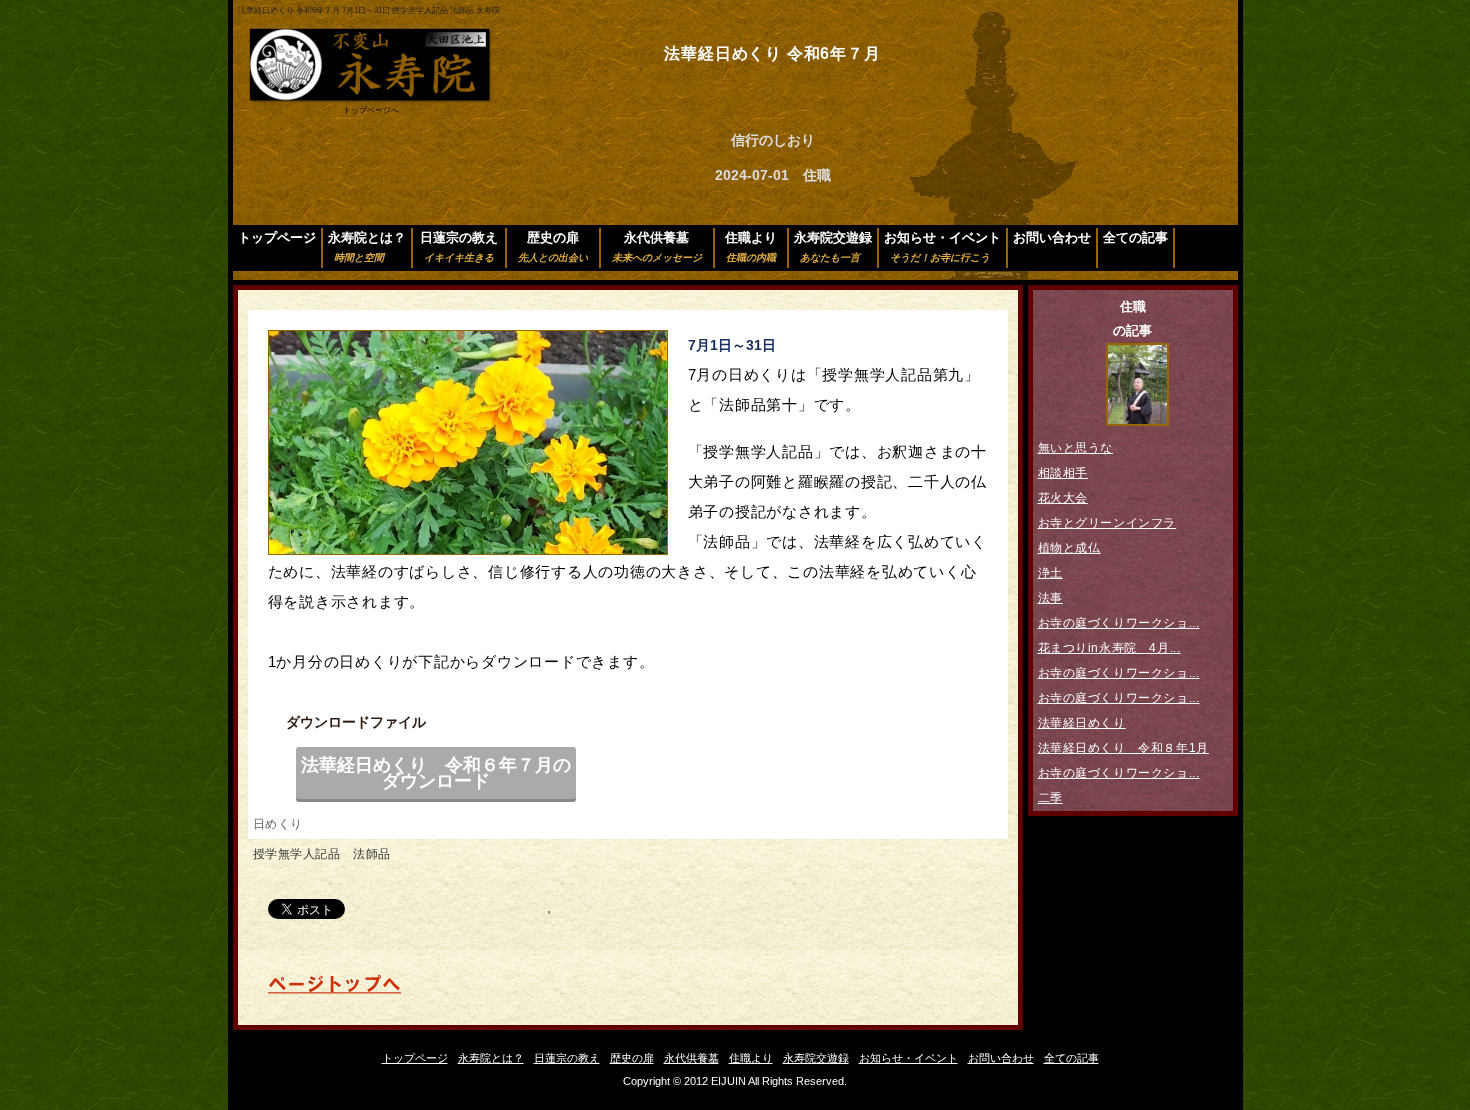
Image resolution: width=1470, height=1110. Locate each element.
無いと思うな (1076, 448)
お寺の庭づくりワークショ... (1119, 623)
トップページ (277, 237)
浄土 (1050, 573)
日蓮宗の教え (459, 246)
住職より (751, 246)
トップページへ (371, 110)
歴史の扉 (553, 246)
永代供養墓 (657, 246)
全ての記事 (1135, 237)
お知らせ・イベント (942, 246)
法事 (1050, 598)
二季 (1050, 798)
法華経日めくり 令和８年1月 (1123, 748)
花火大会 (1063, 498)
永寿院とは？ (367, 246)
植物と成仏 (1069, 548)
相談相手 (1063, 473)
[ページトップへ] (334, 990)
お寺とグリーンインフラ (1107, 523)
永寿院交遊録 (833, 246)
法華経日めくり (1082, 723)
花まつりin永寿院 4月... (1109, 648)
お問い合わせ (1052, 237)
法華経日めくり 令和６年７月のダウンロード (436, 773)
